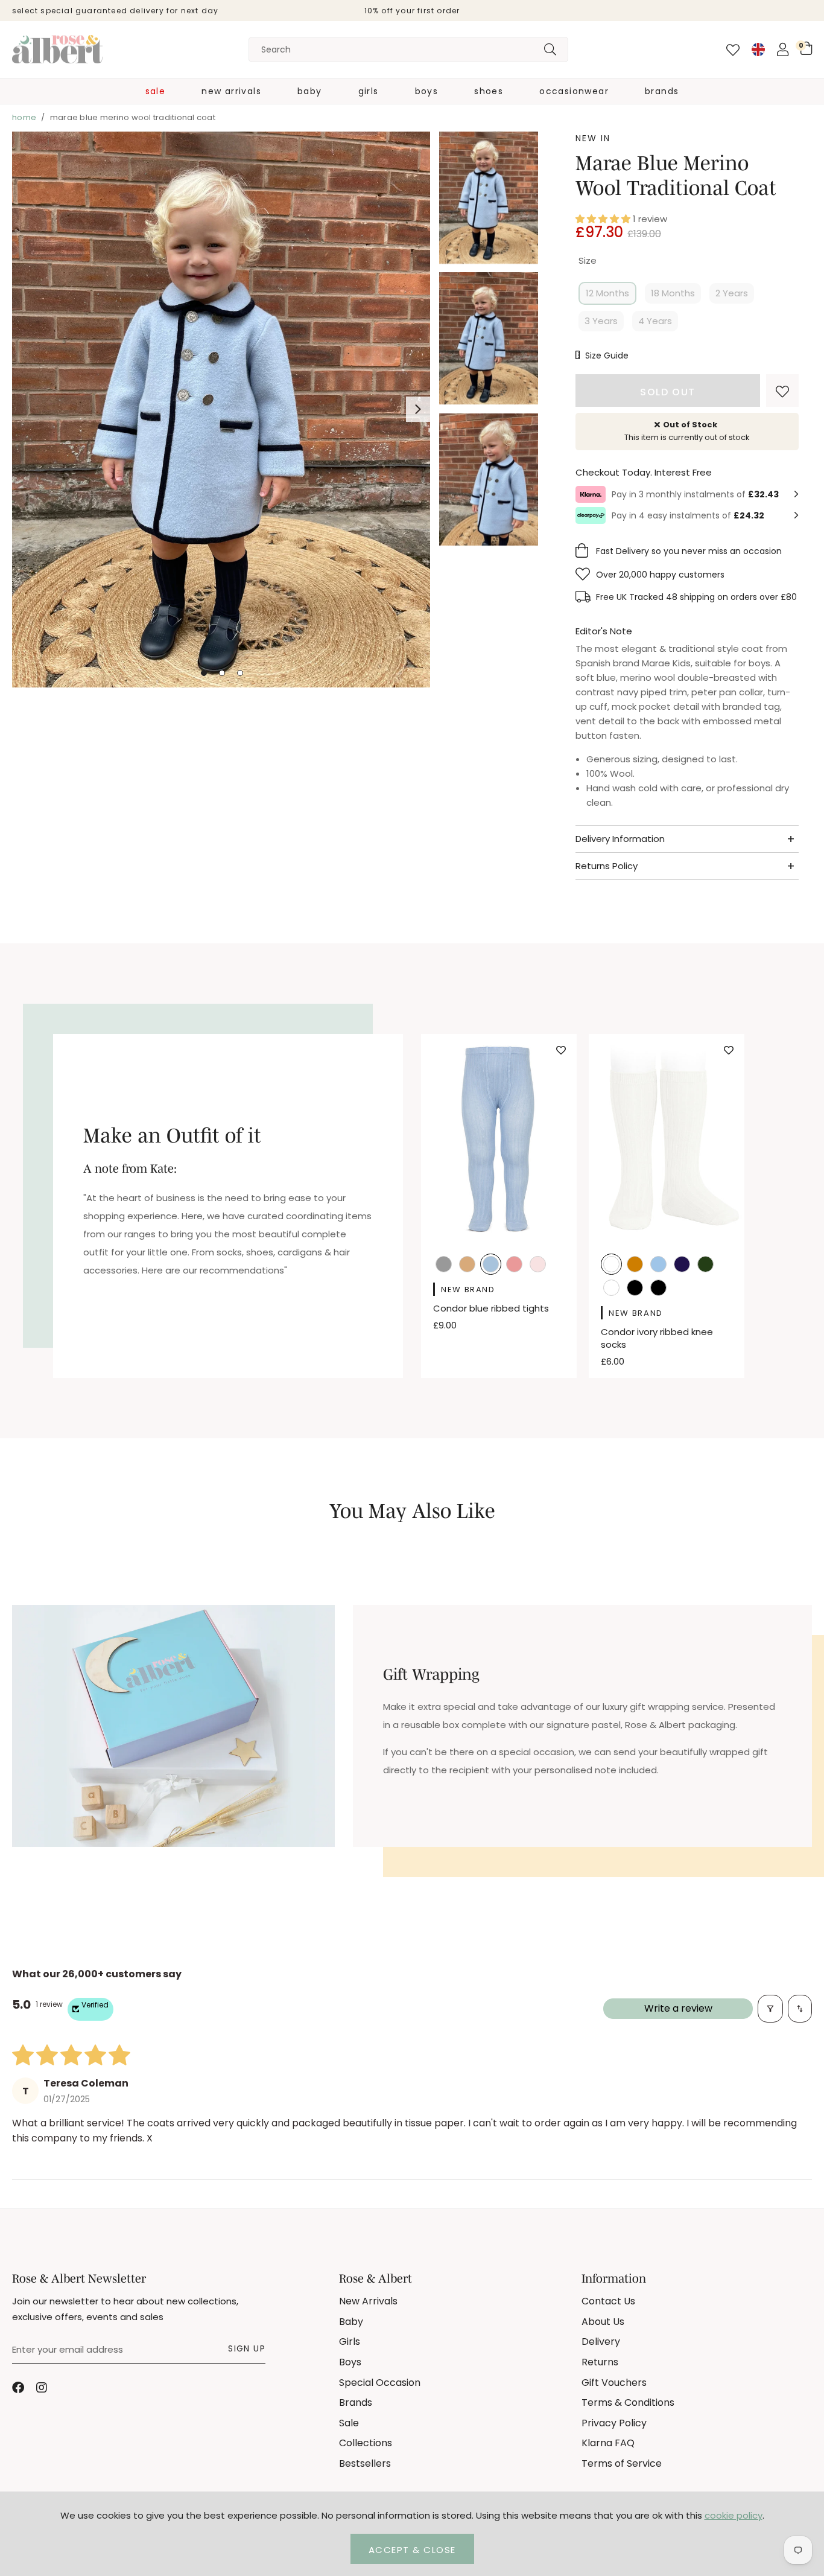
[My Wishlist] (733, 50)
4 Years (655, 321)
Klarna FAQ (608, 2443)
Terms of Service (622, 2463)
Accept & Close (412, 2550)
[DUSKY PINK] (514, 1265)
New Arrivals (231, 91)
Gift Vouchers (614, 2383)
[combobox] (408, 49)
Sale (156, 91)
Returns (600, 2362)
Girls (369, 91)
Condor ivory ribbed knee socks (657, 1338)
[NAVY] (682, 1265)
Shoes (489, 91)
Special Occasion (380, 2383)
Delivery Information (620, 839)
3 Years (601, 321)
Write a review (678, 2008)
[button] (806, 48)
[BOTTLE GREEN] (705, 1265)
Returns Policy (607, 866)
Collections (366, 2443)
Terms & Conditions (628, 2402)
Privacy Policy (614, 2423)
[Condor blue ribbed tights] (499, 1138)
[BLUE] (491, 1265)
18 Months (673, 293)
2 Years (732, 293)
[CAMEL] (635, 1265)
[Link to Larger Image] (221, 411)
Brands (662, 91)
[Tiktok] (66, 2388)
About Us (603, 2322)
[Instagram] (42, 2388)
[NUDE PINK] (538, 1265)
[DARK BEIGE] (467, 1265)
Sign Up (247, 2348)
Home (24, 117)
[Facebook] (18, 2388)
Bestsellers (365, 2463)
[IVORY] (611, 1265)
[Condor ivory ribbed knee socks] (667, 1138)
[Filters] (770, 2009)
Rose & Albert (57, 49)
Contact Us (608, 2301)
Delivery (601, 2342)
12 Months (607, 293)
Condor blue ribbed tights (491, 1308)
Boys (427, 91)
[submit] (550, 49)
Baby (310, 91)
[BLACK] (635, 1289)
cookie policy (734, 2515)
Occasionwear (574, 91)
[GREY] (444, 1265)
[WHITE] (611, 1289)
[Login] (783, 49)
